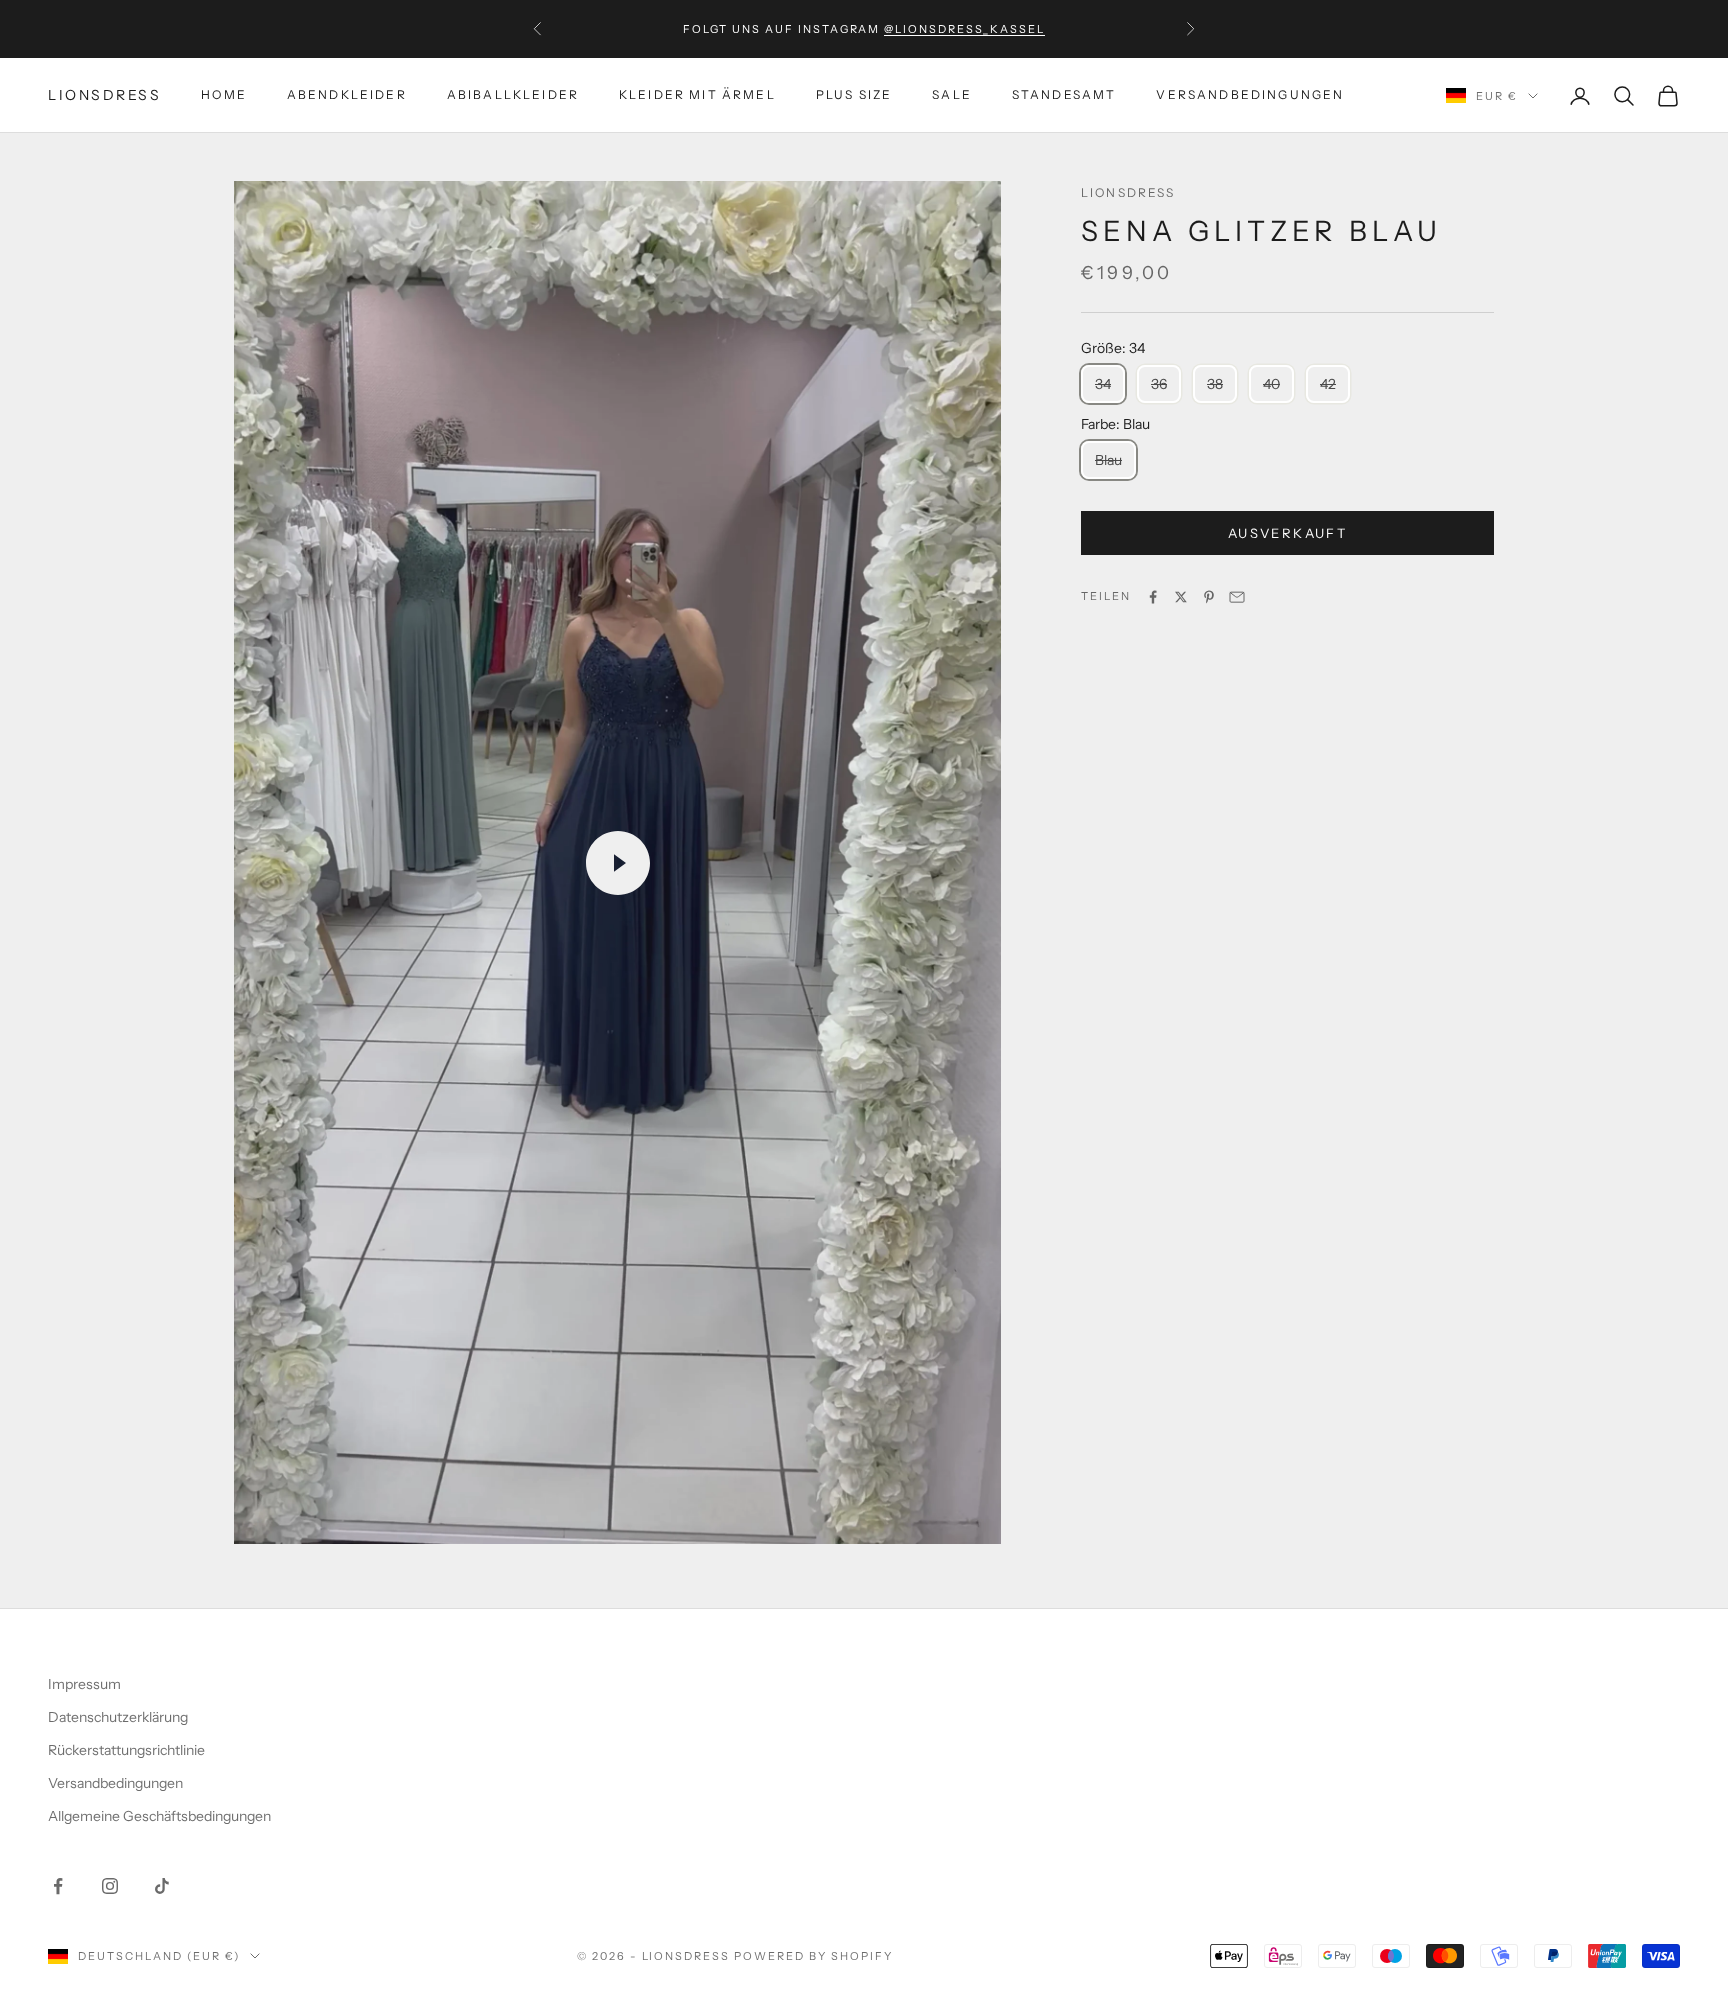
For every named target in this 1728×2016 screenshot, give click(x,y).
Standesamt (1064, 95)
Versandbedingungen (1250, 95)
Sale (952, 95)
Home (224, 95)
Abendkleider (347, 95)
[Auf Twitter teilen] (1181, 597)
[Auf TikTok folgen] (162, 1886)
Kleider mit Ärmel (697, 95)
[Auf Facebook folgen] (58, 1886)
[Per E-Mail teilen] (1237, 597)
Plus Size (854, 95)
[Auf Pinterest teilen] (1209, 597)
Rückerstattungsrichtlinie (126, 1750)
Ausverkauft (1287, 533)
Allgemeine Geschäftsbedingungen (159, 1816)
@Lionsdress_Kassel (964, 29)
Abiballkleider (513, 95)
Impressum (84, 1684)
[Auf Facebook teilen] (1153, 597)
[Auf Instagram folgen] (110, 1886)
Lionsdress (1128, 192)
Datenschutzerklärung (118, 1717)
